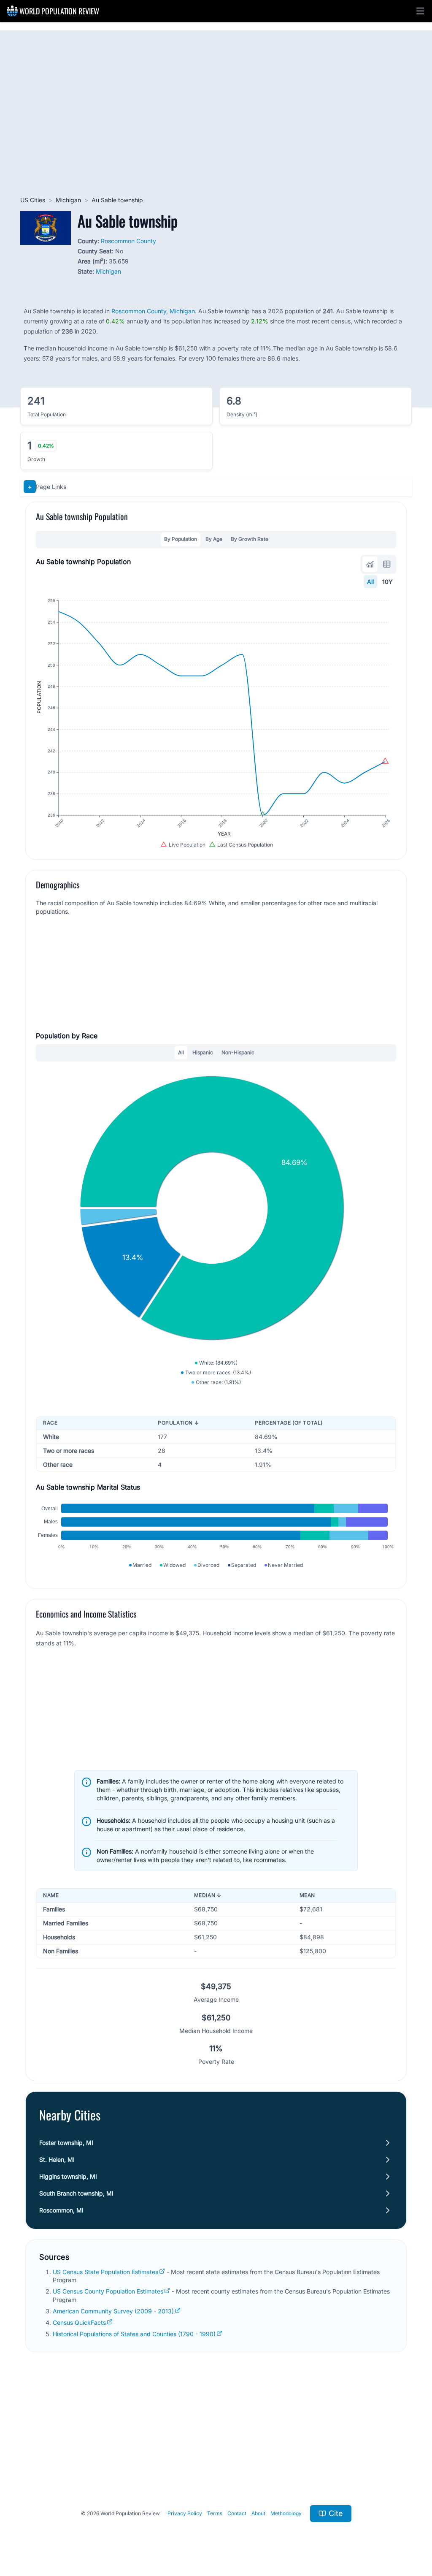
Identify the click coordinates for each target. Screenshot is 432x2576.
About (258, 2513)
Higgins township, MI (68, 2176)
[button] (420, 11)
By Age (214, 539)
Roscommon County (128, 241)
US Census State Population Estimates (105, 2272)
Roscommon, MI (61, 2210)
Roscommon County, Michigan (153, 311)
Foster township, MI (66, 2143)
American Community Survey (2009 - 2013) (113, 2311)
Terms (215, 2513)
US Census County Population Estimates (108, 2291)
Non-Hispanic (238, 1052)
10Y (387, 582)
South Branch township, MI (76, 2193)
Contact (237, 2513)
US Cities (33, 200)
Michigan (68, 200)
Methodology (286, 2513)
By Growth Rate (250, 539)
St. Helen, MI (57, 2159)
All (370, 582)
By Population (181, 539)
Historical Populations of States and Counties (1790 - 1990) (134, 2334)
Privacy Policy (185, 2513)
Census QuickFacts (79, 2322)
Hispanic (203, 1052)
